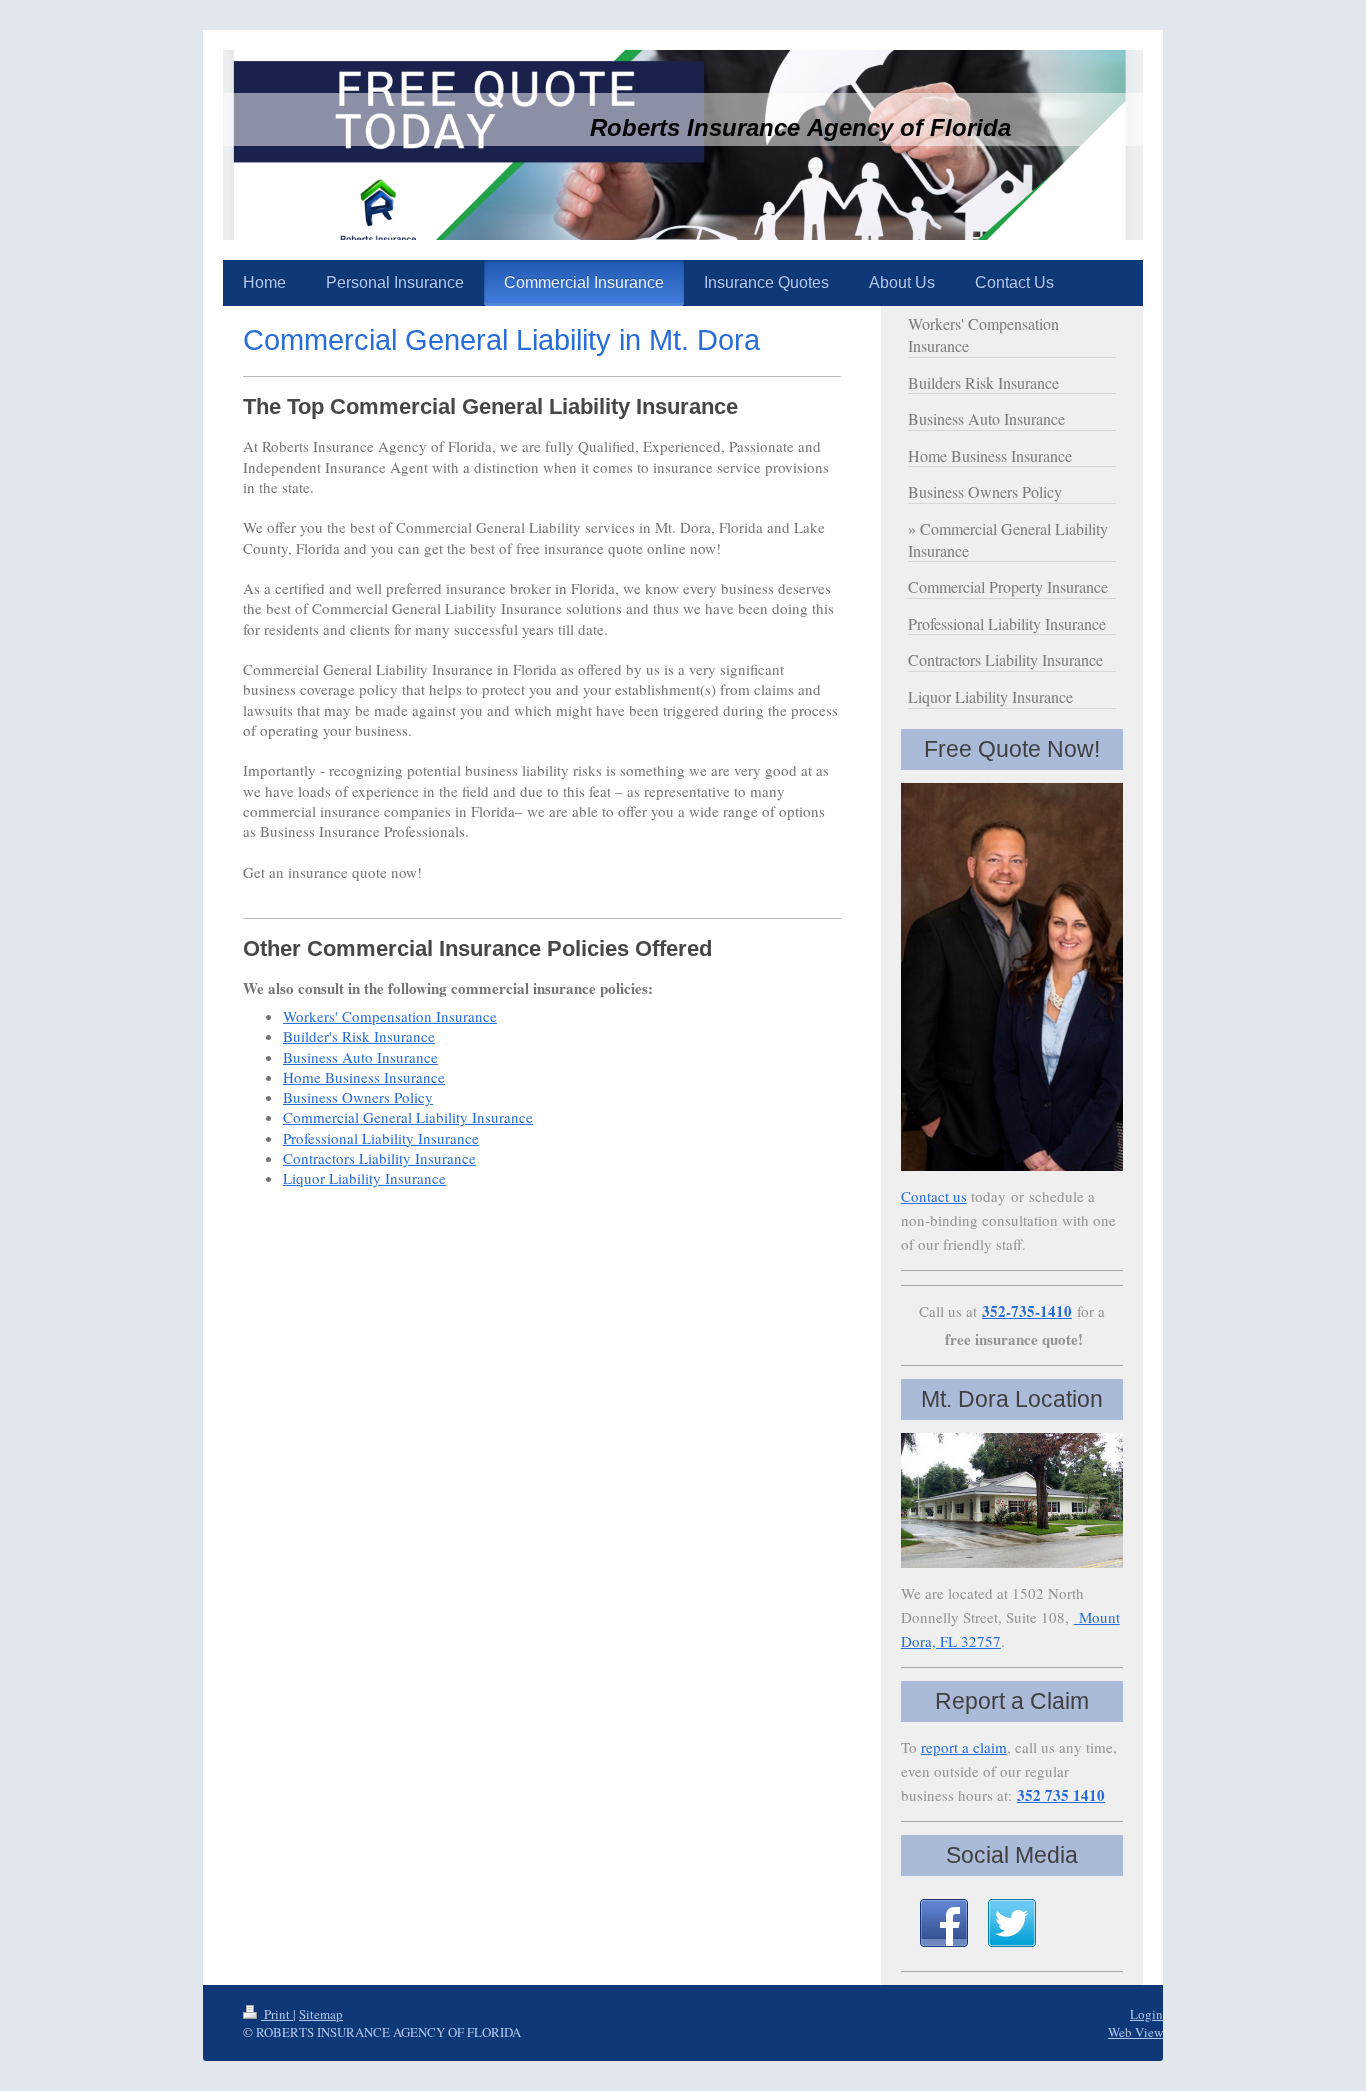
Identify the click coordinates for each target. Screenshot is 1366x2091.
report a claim (964, 1747)
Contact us (934, 1196)
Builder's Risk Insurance (359, 1036)
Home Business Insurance (364, 1077)
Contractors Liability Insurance (379, 1158)
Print (277, 2014)
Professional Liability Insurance (381, 1138)
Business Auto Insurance (360, 1057)
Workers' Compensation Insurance (390, 1016)
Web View (1135, 2032)
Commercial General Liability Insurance (408, 1117)
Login (1146, 2014)
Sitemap (321, 2014)
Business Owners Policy (358, 1097)
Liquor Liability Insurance (364, 1178)
